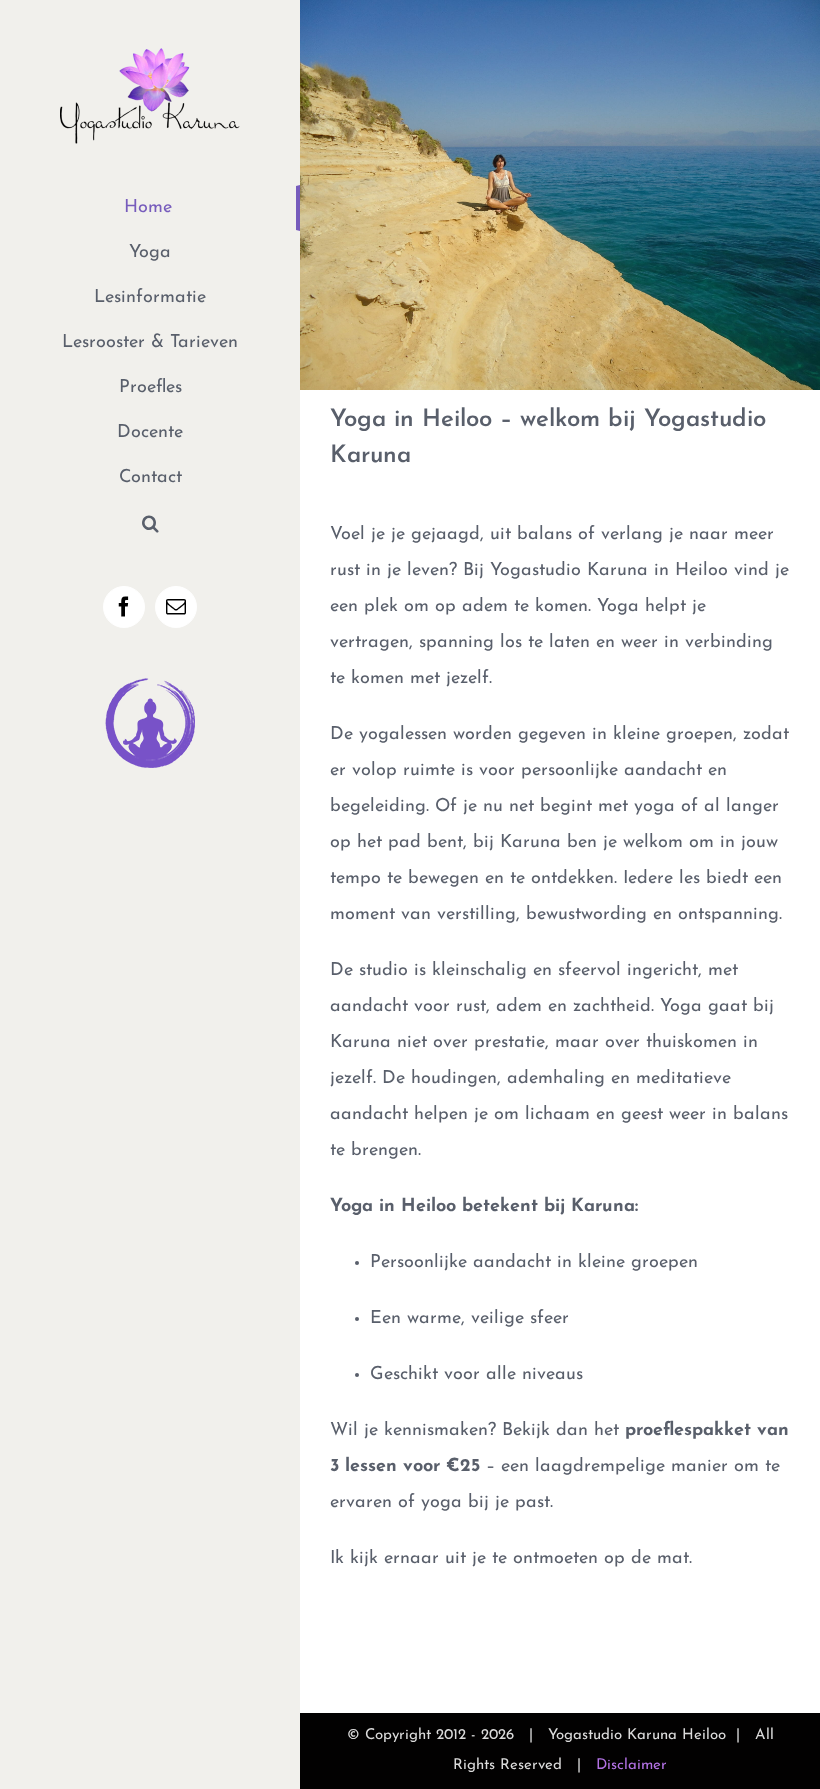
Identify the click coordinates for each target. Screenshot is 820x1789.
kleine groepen (673, 735)
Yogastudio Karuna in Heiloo (609, 571)
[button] (150, 523)
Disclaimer (631, 1765)
